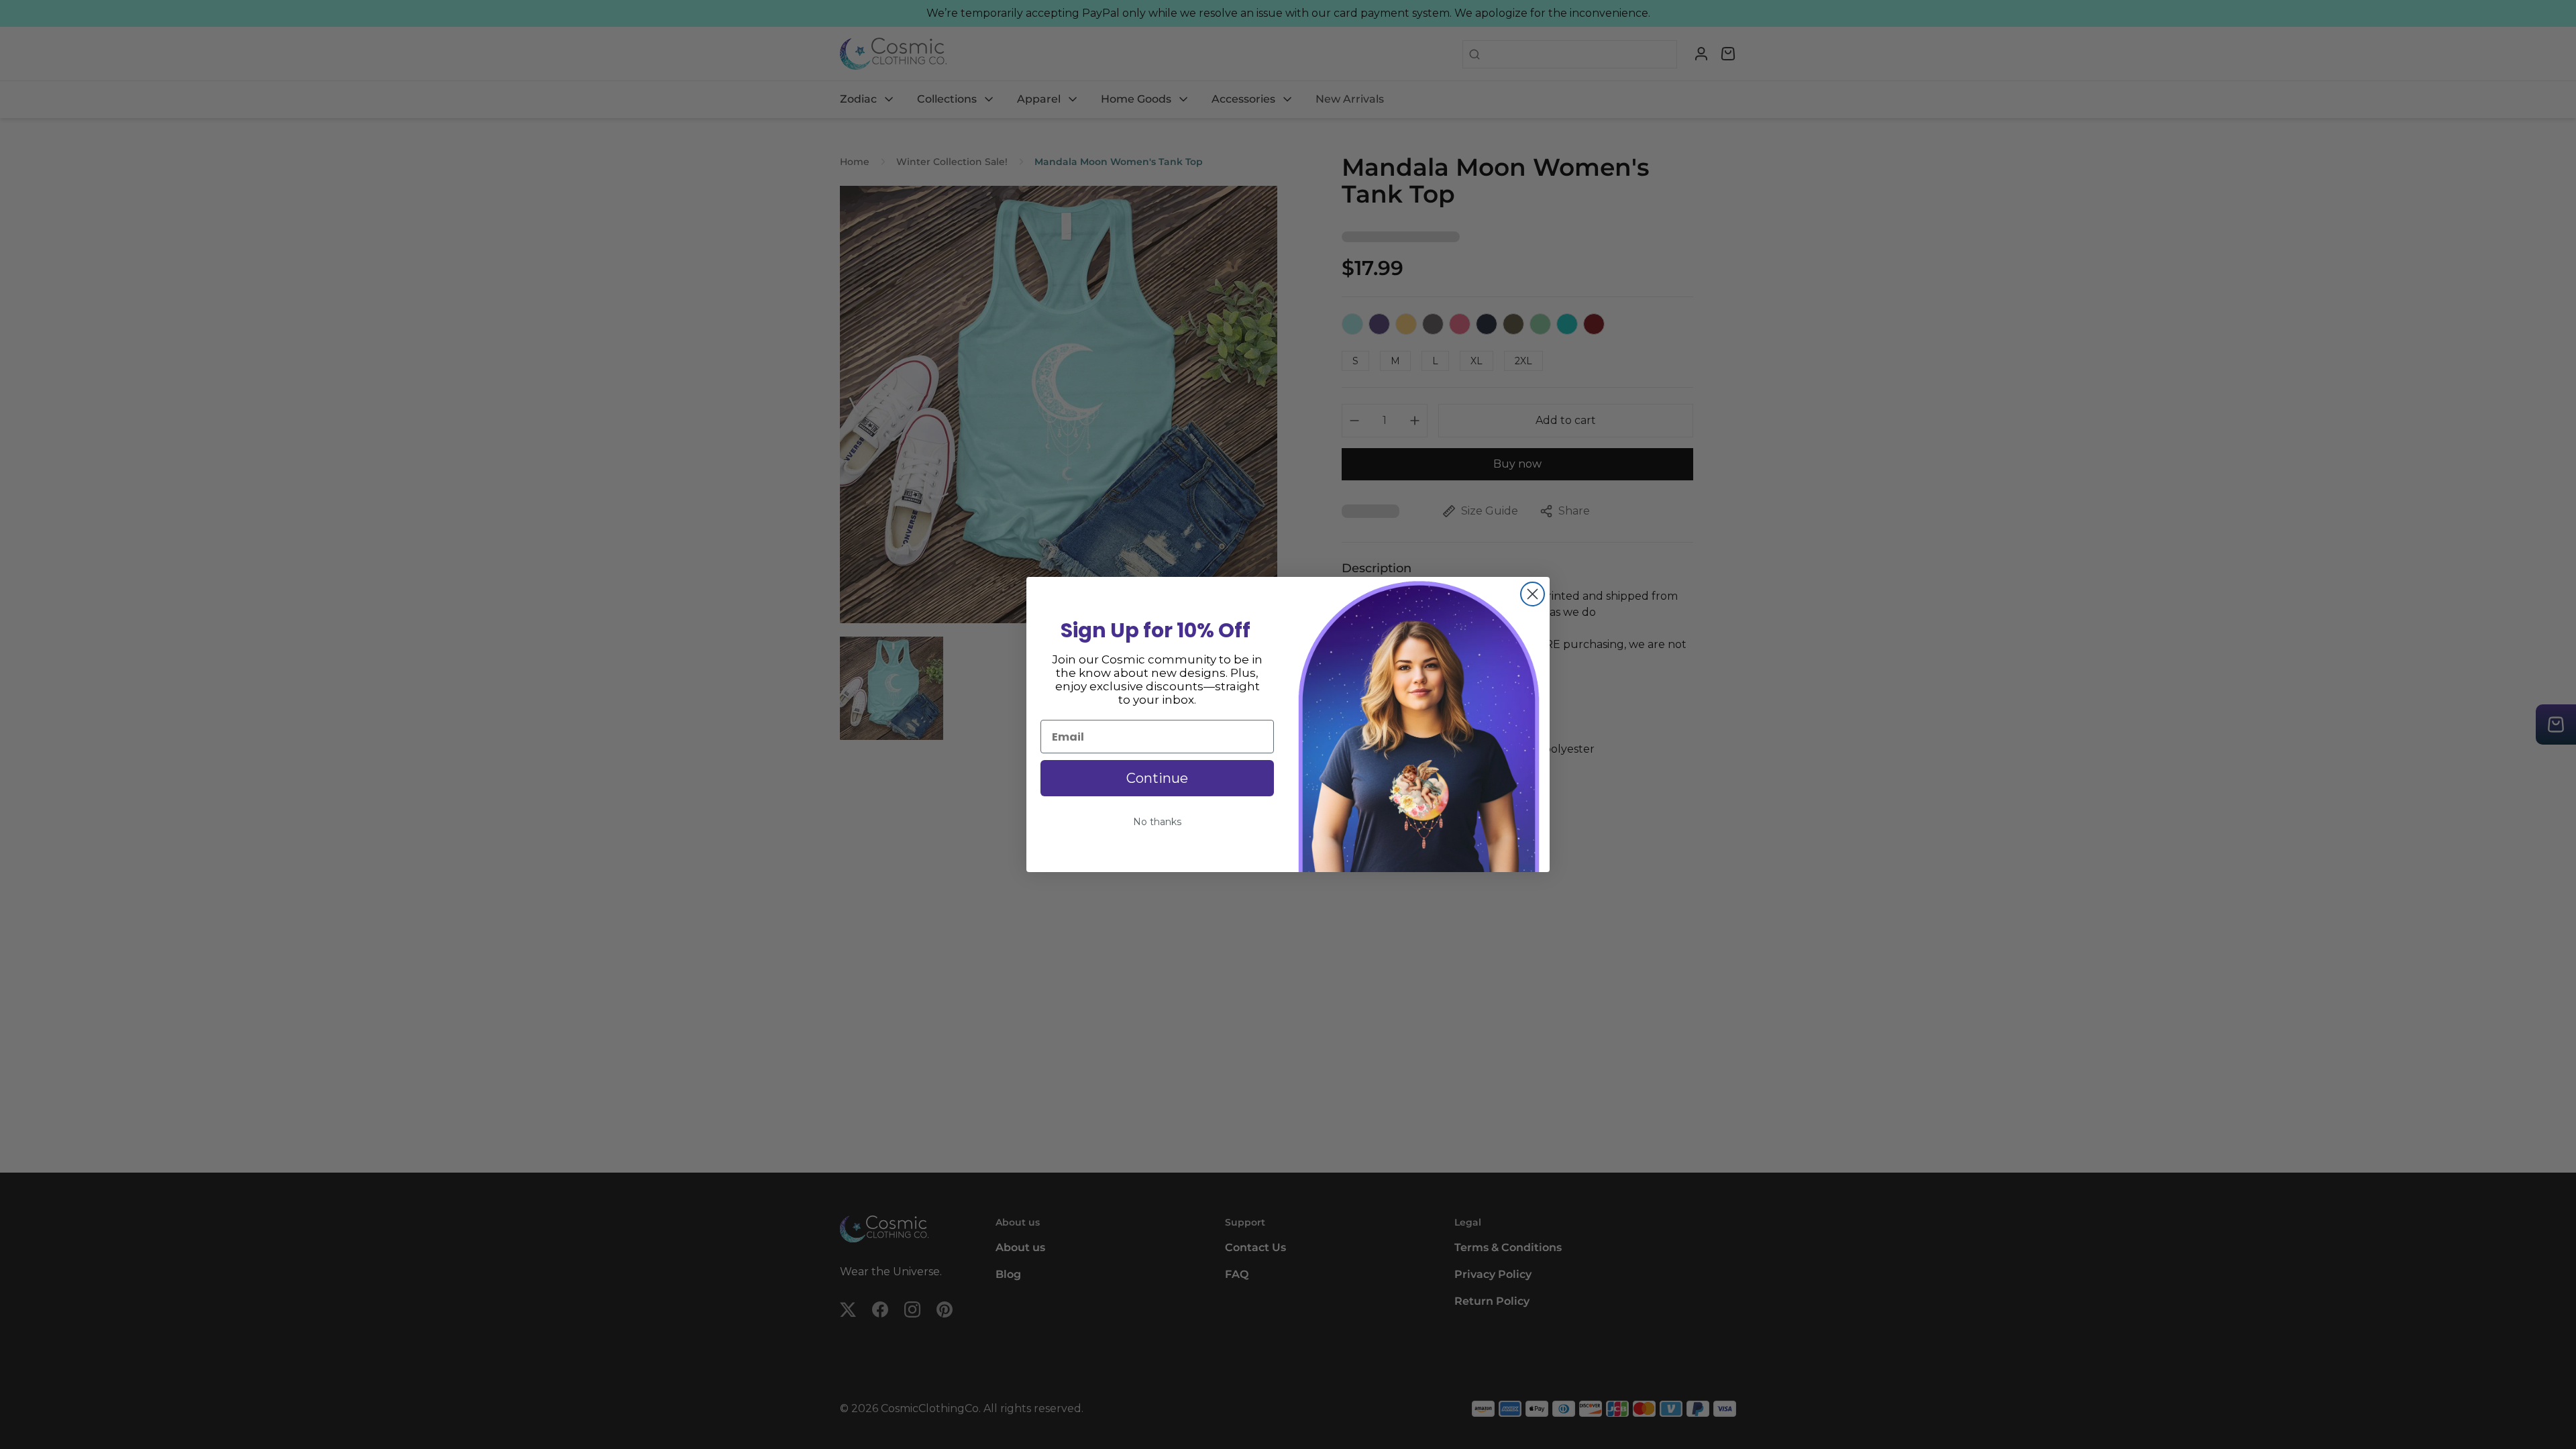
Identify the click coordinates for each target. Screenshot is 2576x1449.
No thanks (1157, 822)
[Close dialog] (1533, 594)
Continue (1157, 778)
